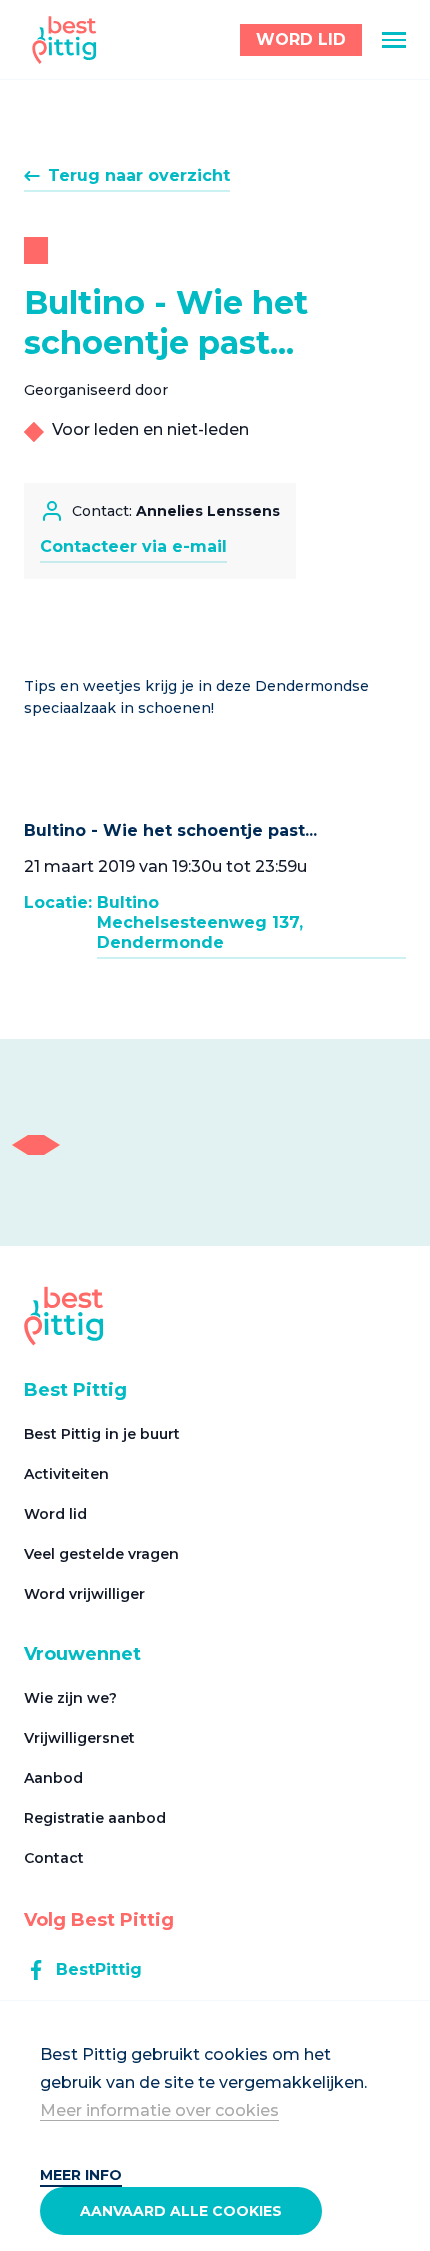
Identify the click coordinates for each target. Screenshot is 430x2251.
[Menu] (394, 40)
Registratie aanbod (95, 1818)
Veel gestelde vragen (101, 1554)
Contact (54, 1858)
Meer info (81, 2175)
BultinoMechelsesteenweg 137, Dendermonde (200, 922)
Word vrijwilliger (84, 1594)
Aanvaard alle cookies (181, 2211)
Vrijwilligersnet (79, 1738)
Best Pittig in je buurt (102, 1434)
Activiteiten (66, 1474)
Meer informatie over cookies (159, 2110)
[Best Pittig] (64, 40)
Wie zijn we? (70, 1698)
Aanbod (53, 1778)
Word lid (55, 1514)
